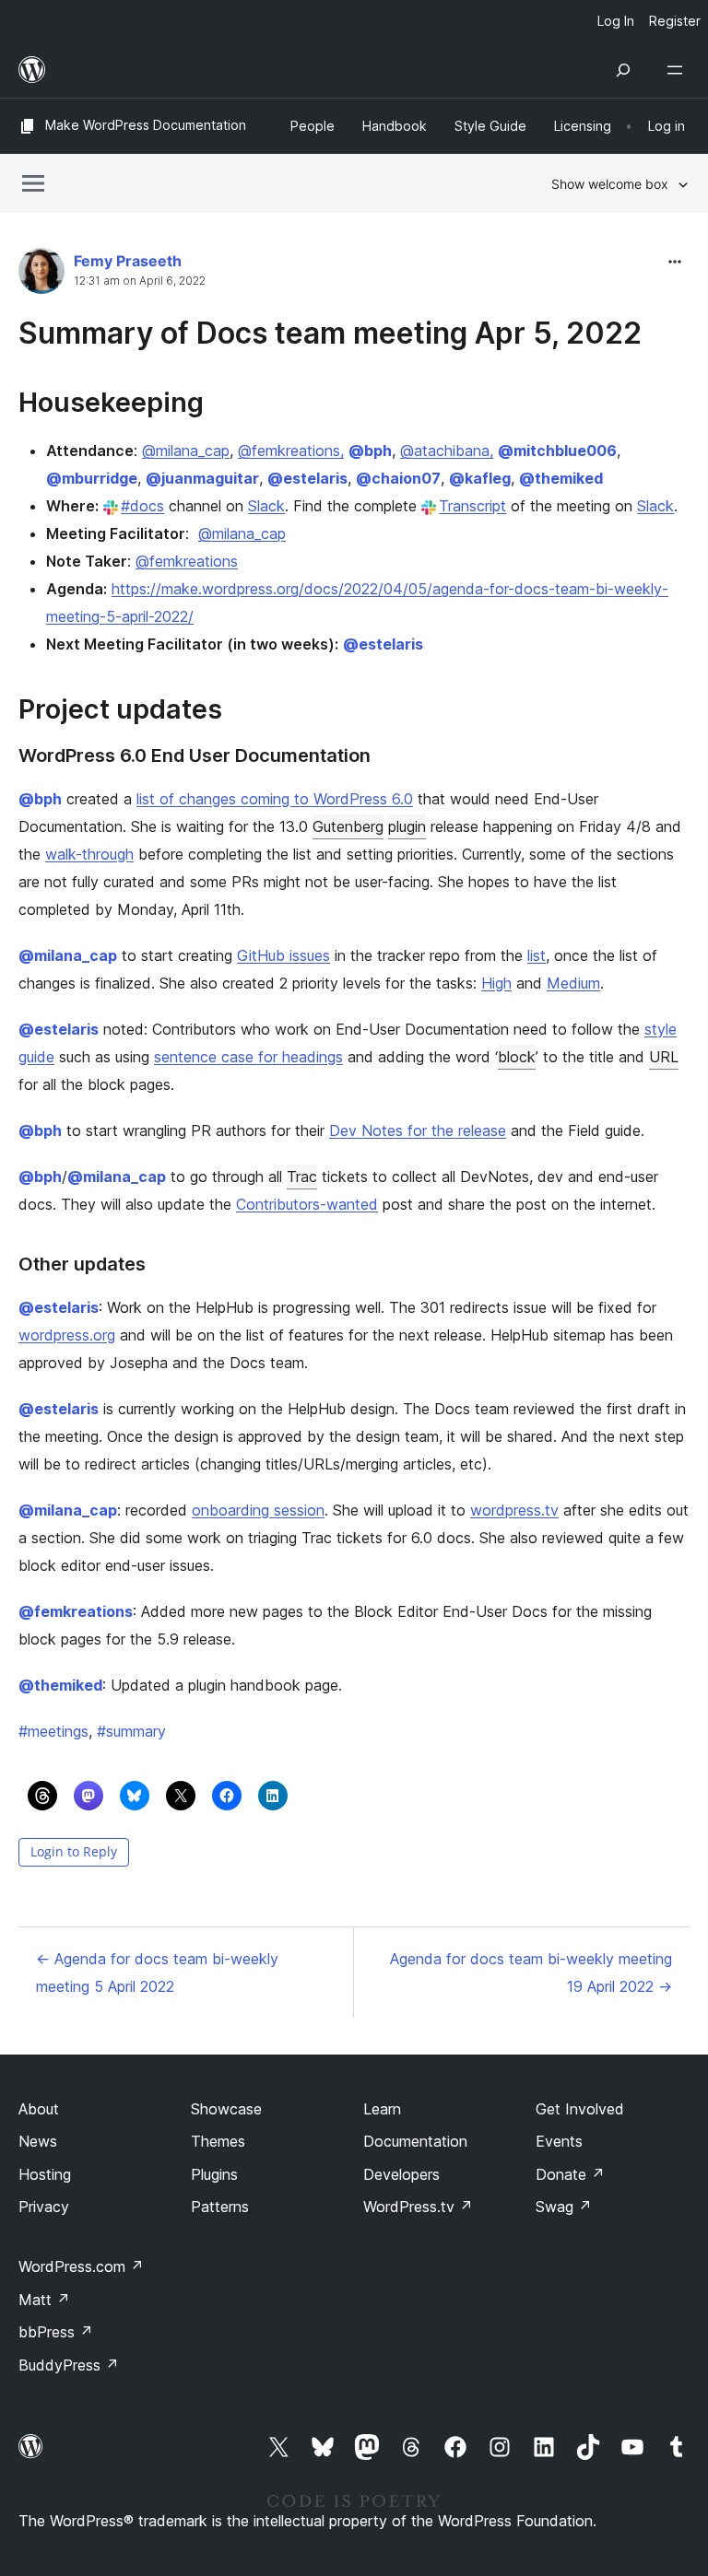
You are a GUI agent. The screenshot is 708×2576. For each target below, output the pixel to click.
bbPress (56, 2332)
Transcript (472, 506)
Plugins (214, 2174)
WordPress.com (81, 2266)
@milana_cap (186, 451)
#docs (142, 506)
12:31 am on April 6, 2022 (140, 281)
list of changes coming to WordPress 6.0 (275, 799)
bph (370, 451)
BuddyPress (69, 2365)
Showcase (226, 2109)
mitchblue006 (557, 451)
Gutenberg (348, 826)
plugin (407, 826)
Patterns (220, 2207)
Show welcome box (610, 184)
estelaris (307, 478)
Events (559, 2141)
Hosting (45, 2174)
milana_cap (68, 955)
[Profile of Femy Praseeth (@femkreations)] (41, 275)
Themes (218, 2141)
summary (131, 1731)
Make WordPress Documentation (146, 125)
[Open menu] (678, 70)
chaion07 (398, 478)
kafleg (480, 478)
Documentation (415, 2141)
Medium (573, 983)
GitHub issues (283, 955)
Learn (382, 2109)
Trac (302, 1177)
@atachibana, (447, 451)
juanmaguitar (202, 478)
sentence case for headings (248, 1057)
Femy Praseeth (128, 261)
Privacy (44, 2207)
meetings (53, 1731)
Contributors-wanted (307, 1204)
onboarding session (258, 1510)
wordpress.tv (514, 1510)
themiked (561, 478)
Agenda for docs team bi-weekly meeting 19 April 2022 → (531, 1973)
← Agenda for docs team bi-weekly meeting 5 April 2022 (157, 1973)
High (496, 983)
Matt (44, 2300)
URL (664, 1057)
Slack (266, 506)
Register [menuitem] (675, 21)
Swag (564, 2207)
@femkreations (187, 561)
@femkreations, (291, 451)
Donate (570, 2174)
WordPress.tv (418, 2207)
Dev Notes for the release (418, 1130)
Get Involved (580, 2109)
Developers (401, 2174)
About (39, 2109)
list (537, 955)
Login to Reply (74, 1851)
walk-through (89, 854)
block (517, 1057)
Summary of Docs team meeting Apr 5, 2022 (330, 333)
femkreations (76, 1611)
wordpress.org (67, 1335)
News (38, 2141)
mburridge (92, 478)
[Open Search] (623, 70)
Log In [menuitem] (616, 21)
